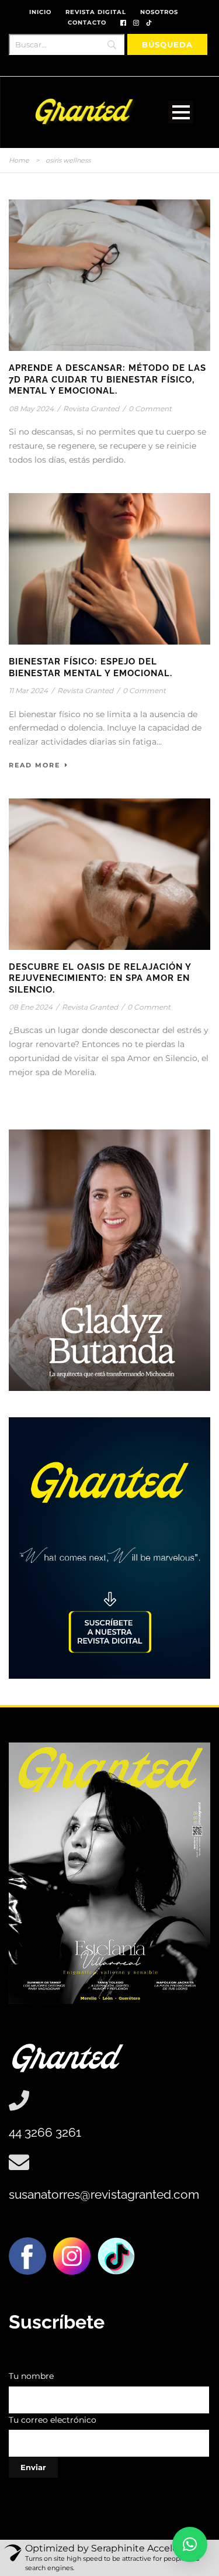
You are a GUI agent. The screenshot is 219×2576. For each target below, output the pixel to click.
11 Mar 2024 (28, 691)
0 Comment (150, 409)
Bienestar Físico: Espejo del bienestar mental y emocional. (91, 667)
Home (19, 160)
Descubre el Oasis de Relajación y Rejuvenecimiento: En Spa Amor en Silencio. (100, 978)
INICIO (40, 12)
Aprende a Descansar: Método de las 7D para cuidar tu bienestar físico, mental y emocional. (107, 379)
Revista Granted (91, 409)
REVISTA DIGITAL (96, 12)
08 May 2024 (31, 409)
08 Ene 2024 (31, 1007)
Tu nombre (31, 2376)
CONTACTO (87, 23)
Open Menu (181, 112)
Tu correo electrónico (53, 2420)
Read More (34, 765)
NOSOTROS (159, 12)
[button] (190, 2544)
